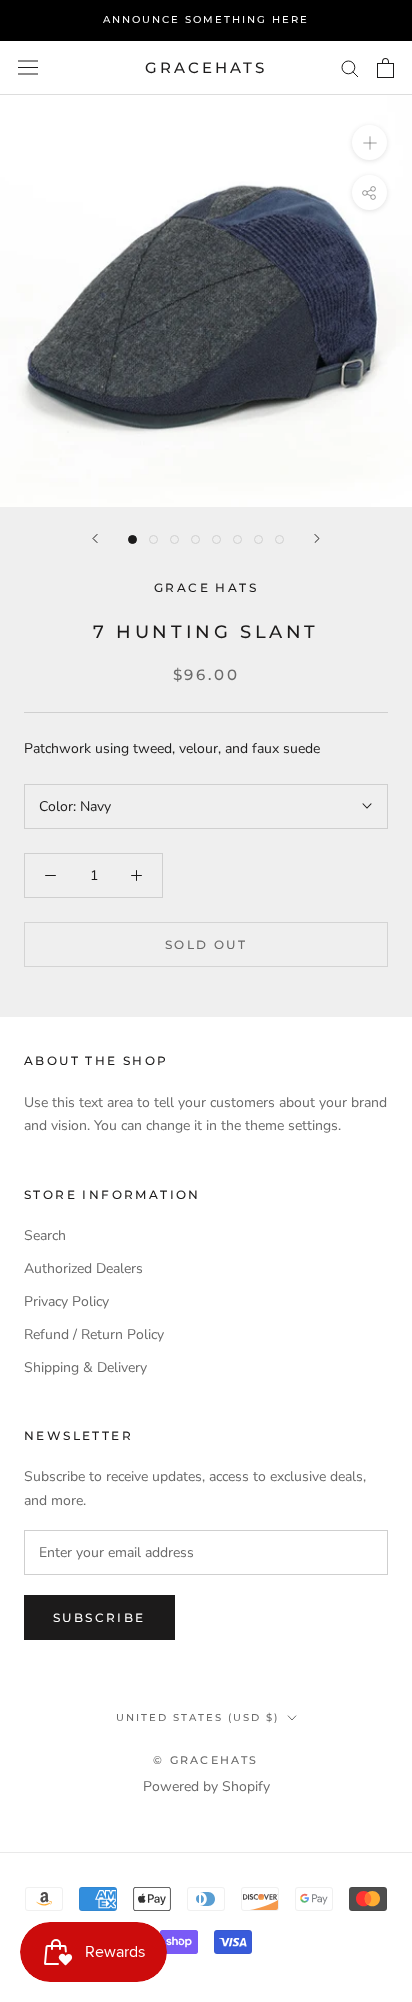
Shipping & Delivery (85, 1367)
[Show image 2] (153, 539)
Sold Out (206, 944)
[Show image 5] (216, 539)
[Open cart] (385, 68)
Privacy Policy (66, 1301)
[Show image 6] (237, 539)
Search (45, 1235)
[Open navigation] (28, 67)
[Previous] (95, 538)
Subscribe (99, 1617)
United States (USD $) (197, 1717)
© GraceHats (205, 1760)
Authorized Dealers (83, 1268)
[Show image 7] (258, 539)
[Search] (350, 67)
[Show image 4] (195, 539)
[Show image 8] (279, 539)
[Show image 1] (132, 539)
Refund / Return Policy (94, 1334)
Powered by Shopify (206, 1786)
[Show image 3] (174, 539)
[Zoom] (369, 142)
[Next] (317, 538)
